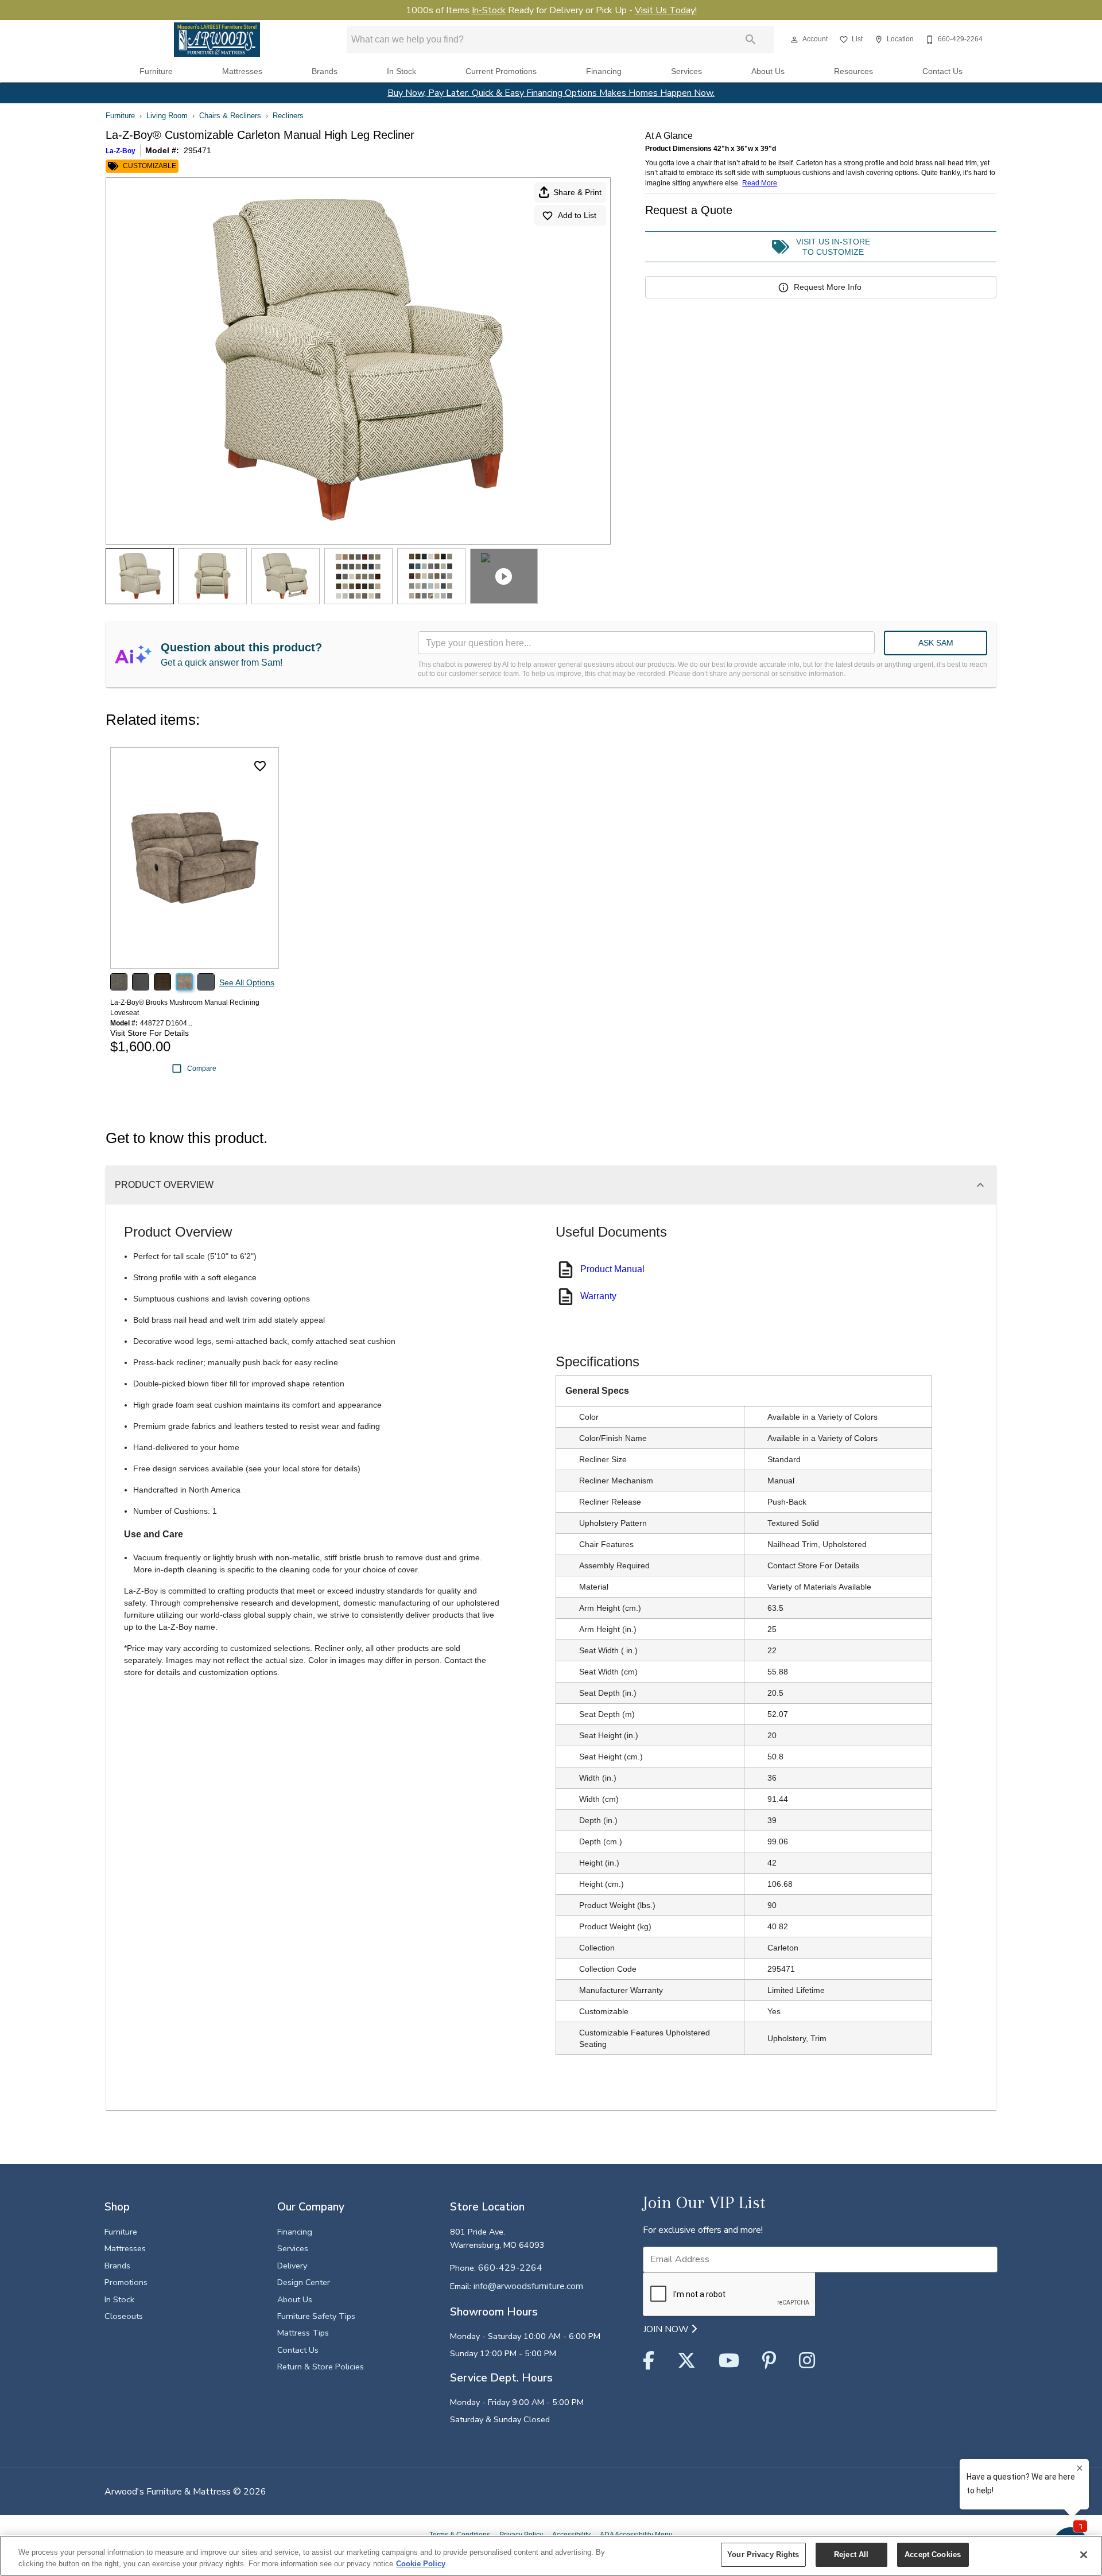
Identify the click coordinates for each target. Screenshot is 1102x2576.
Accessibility (571, 2535)
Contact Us (942, 71)
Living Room (167, 116)
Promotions (126, 2282)
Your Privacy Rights (763, 2554)
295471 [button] (197, 150)
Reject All (851, 2554)
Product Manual (612, 1269)
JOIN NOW (667, 2329)
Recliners (288, 116)
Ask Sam (936, 643)
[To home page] (217, 40)
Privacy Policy (521, 2535)
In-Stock (489, 10)
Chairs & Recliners (230, 116)
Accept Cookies (933, 2554)
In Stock (401, 71)
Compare (202, 1069)
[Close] (1084, 2555)
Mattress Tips (303, 2333)
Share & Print (577, 192)
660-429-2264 (510, 2268)
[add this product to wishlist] (260, 766)
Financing (604, 71)
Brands (325, 71)
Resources (853, 71)
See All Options (247, 982)
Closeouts (124, 2316)
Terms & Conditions (460, 2535)
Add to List (577, 215)
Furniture (156, 71)
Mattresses (242, 71)
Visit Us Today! (666, 10)
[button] (794, 40)
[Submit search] (751, 40)
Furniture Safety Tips (316, 2316)
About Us (768, 71)
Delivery (292, 2266)
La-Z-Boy (121, 151)
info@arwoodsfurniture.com (528, 2286)
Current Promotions (501, 71)
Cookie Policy (421, 2564)
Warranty (598, 1296)
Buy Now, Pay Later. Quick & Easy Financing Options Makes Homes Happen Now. (551, 93)
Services (686, 71)
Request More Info (828, 287)
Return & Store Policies (321, 2367)
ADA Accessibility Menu (636, 2535)
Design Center (304, 2282)
